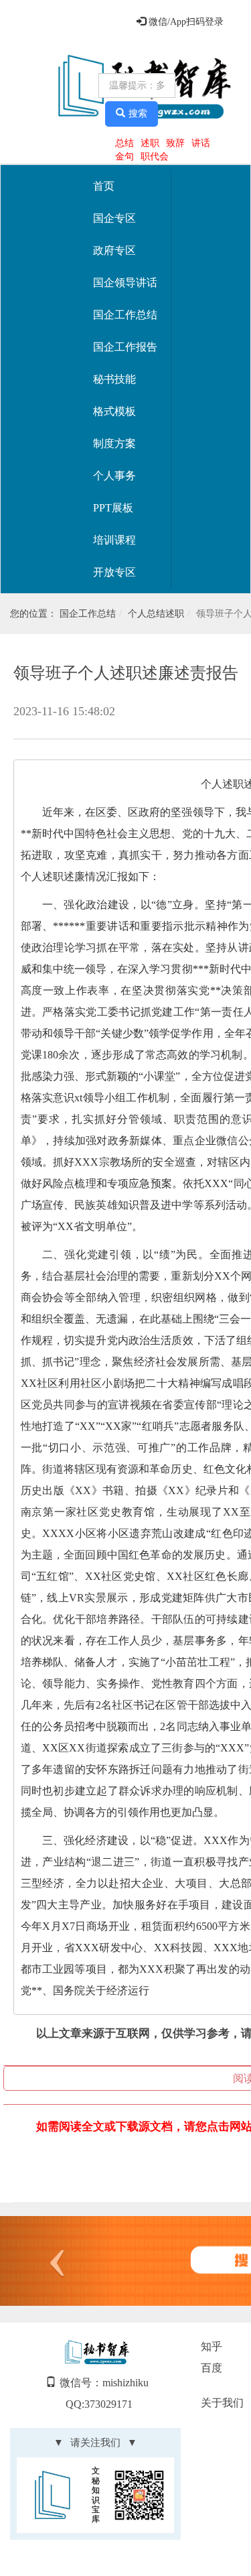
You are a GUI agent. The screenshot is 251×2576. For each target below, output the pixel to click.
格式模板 (114, 411)
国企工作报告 (125, 347)
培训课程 (114, 540)
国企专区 (114, 218)
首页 (104, 186)
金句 (124, 157)
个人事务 (114, 476)
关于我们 (222, 2403)
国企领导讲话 (125, 283)
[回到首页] (51, 87)
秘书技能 (114, 379)
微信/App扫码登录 (185, 22)
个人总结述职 (156, 614)
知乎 (212, 2346)
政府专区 (114, 250)
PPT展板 (113, 508)
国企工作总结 (125, 315)
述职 (150, 143)
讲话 (201, 143)
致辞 (175, 143)
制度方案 (114, 443)
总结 (124, 143)
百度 (212, 2368)
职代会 (155, 157)
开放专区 (114, 572)
